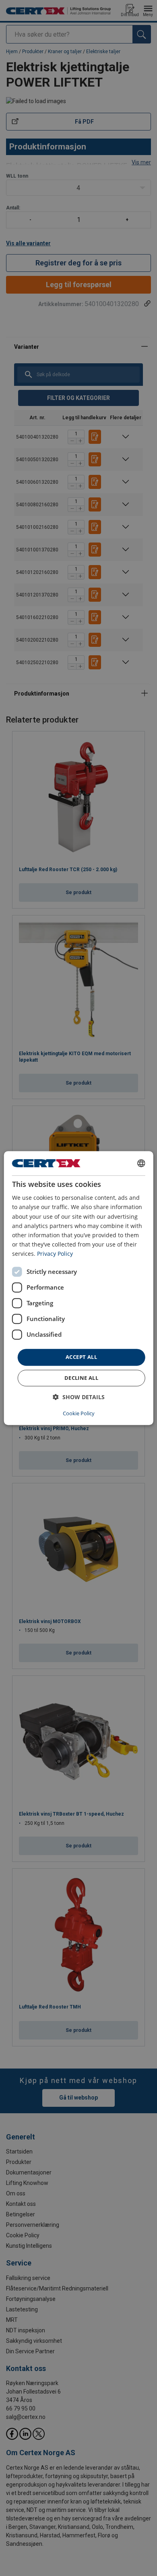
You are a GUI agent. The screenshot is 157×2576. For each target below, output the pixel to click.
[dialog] (79, 1288)
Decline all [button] (81, 1378)
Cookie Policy (79, 1413)
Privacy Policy (55, 1254)
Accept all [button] (81, 1357)
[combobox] (141, 1163)
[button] (79, 1397)
